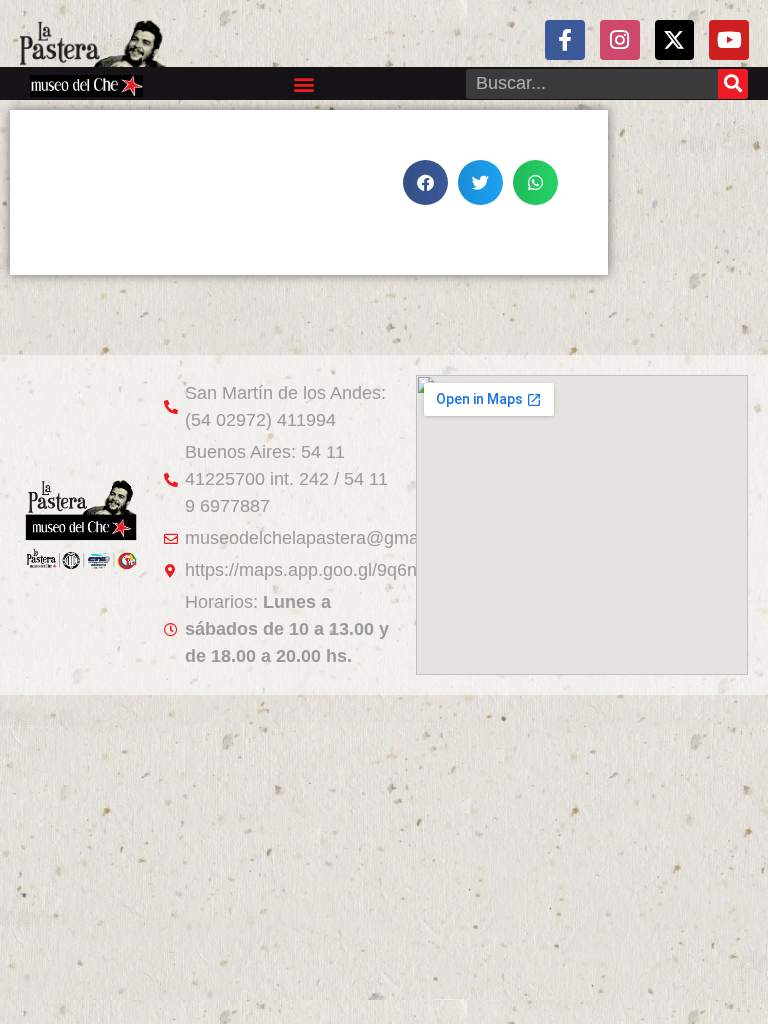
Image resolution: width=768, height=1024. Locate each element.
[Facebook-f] (565, 40)
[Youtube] (729, 40)
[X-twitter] (675, 40)
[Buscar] (733, 84)
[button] (304, 83)
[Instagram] (620, 40)
